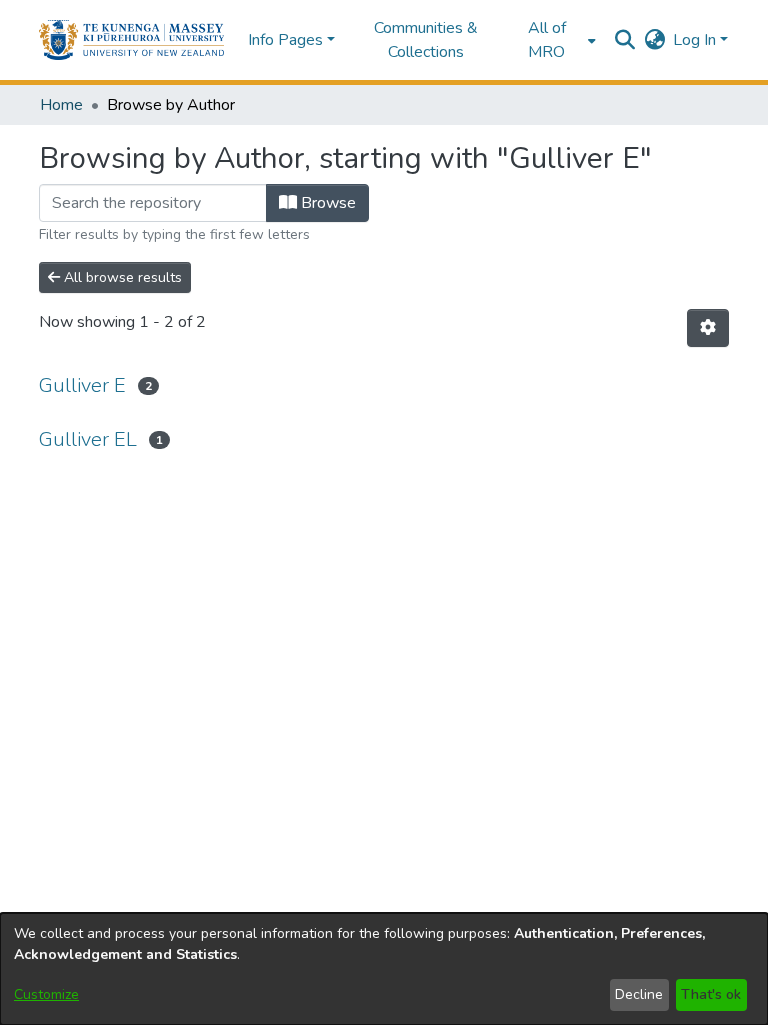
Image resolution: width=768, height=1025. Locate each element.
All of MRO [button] (547, 40)
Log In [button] (696, 40)
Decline (639, 994)
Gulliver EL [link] (88, 439)
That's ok (711, 994)
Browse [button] (326, 203)
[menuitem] (553, 40)
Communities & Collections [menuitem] (426, 40)
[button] (131, 40)
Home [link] (61, 105)
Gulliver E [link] (82, 385)
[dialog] (384, 969)
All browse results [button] (121, 277)
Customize (46, 994)
